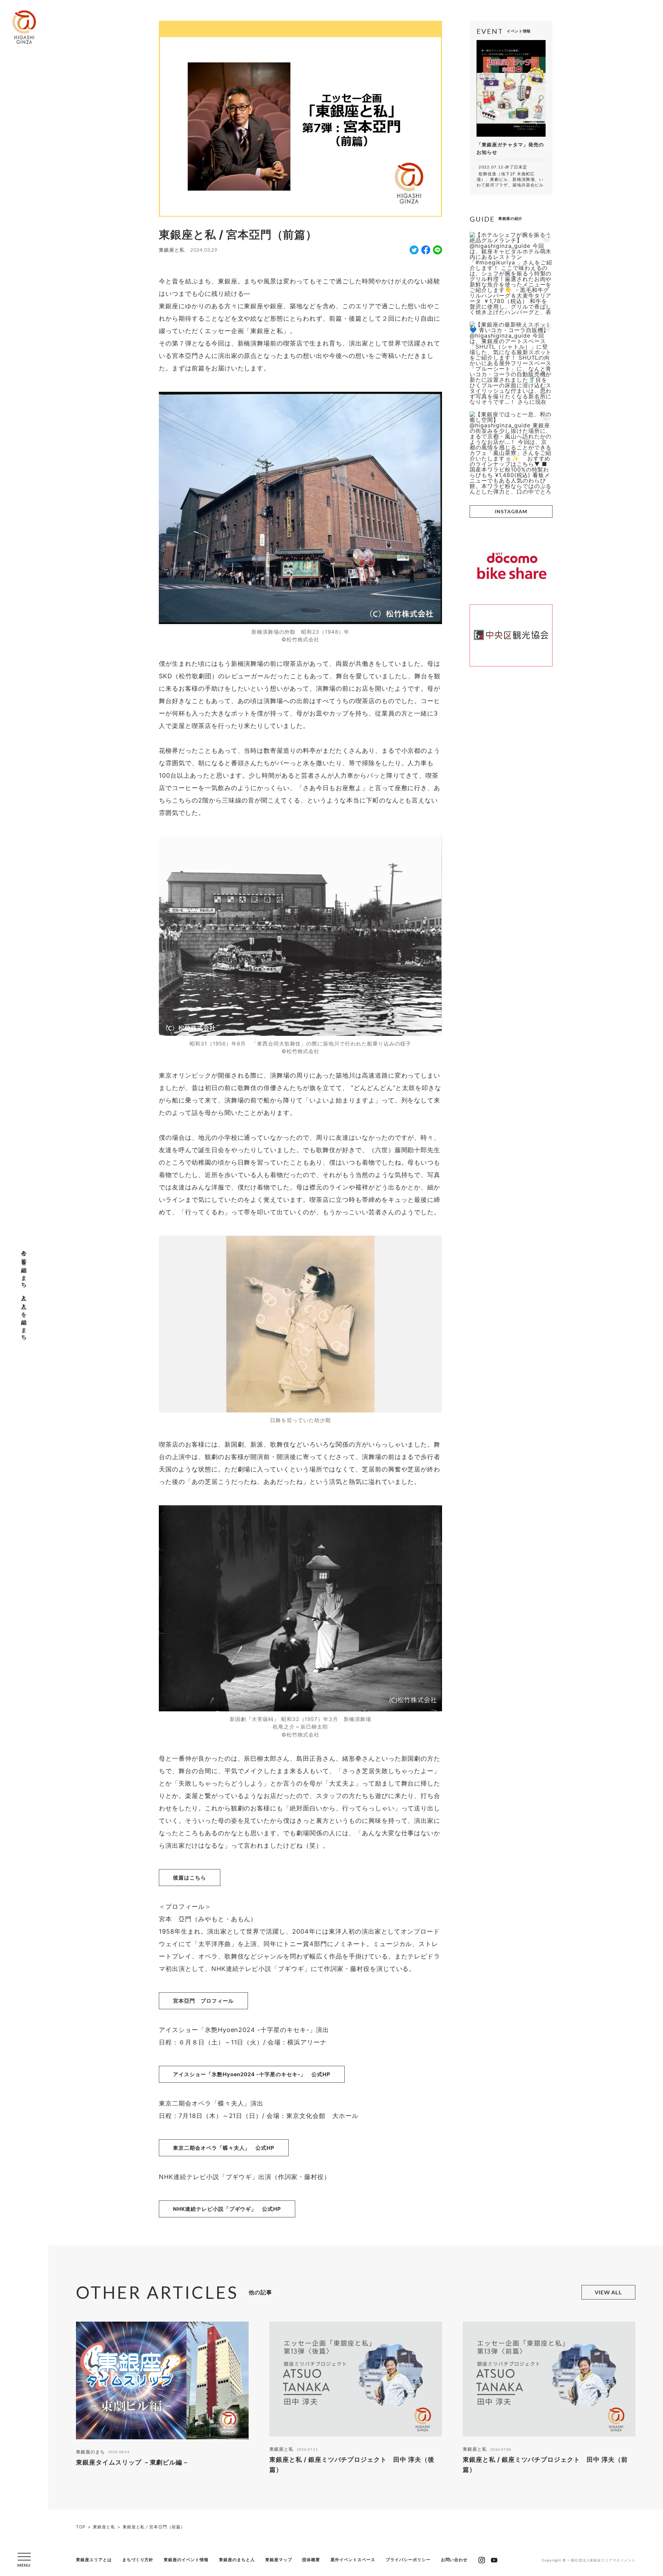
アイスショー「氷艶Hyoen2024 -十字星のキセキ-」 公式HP (252, 2074)
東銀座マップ (279, 2560)
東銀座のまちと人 (237, 2560)
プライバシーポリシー (408, 2560)
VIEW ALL (609, 2292)
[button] (24, 2560)
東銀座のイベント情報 (186, 2560)
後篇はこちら (190, 1878)
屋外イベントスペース (353, 2560)
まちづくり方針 (138, 2560)
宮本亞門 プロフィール (203, 2001)
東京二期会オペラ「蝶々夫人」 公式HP (224, 2148)
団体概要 (311, 2560)
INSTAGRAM (511, 511)
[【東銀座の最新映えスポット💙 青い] (511, 363)
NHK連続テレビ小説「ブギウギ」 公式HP (227, 2209)
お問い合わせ (454, 2560)
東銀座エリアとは (94, 2560)
